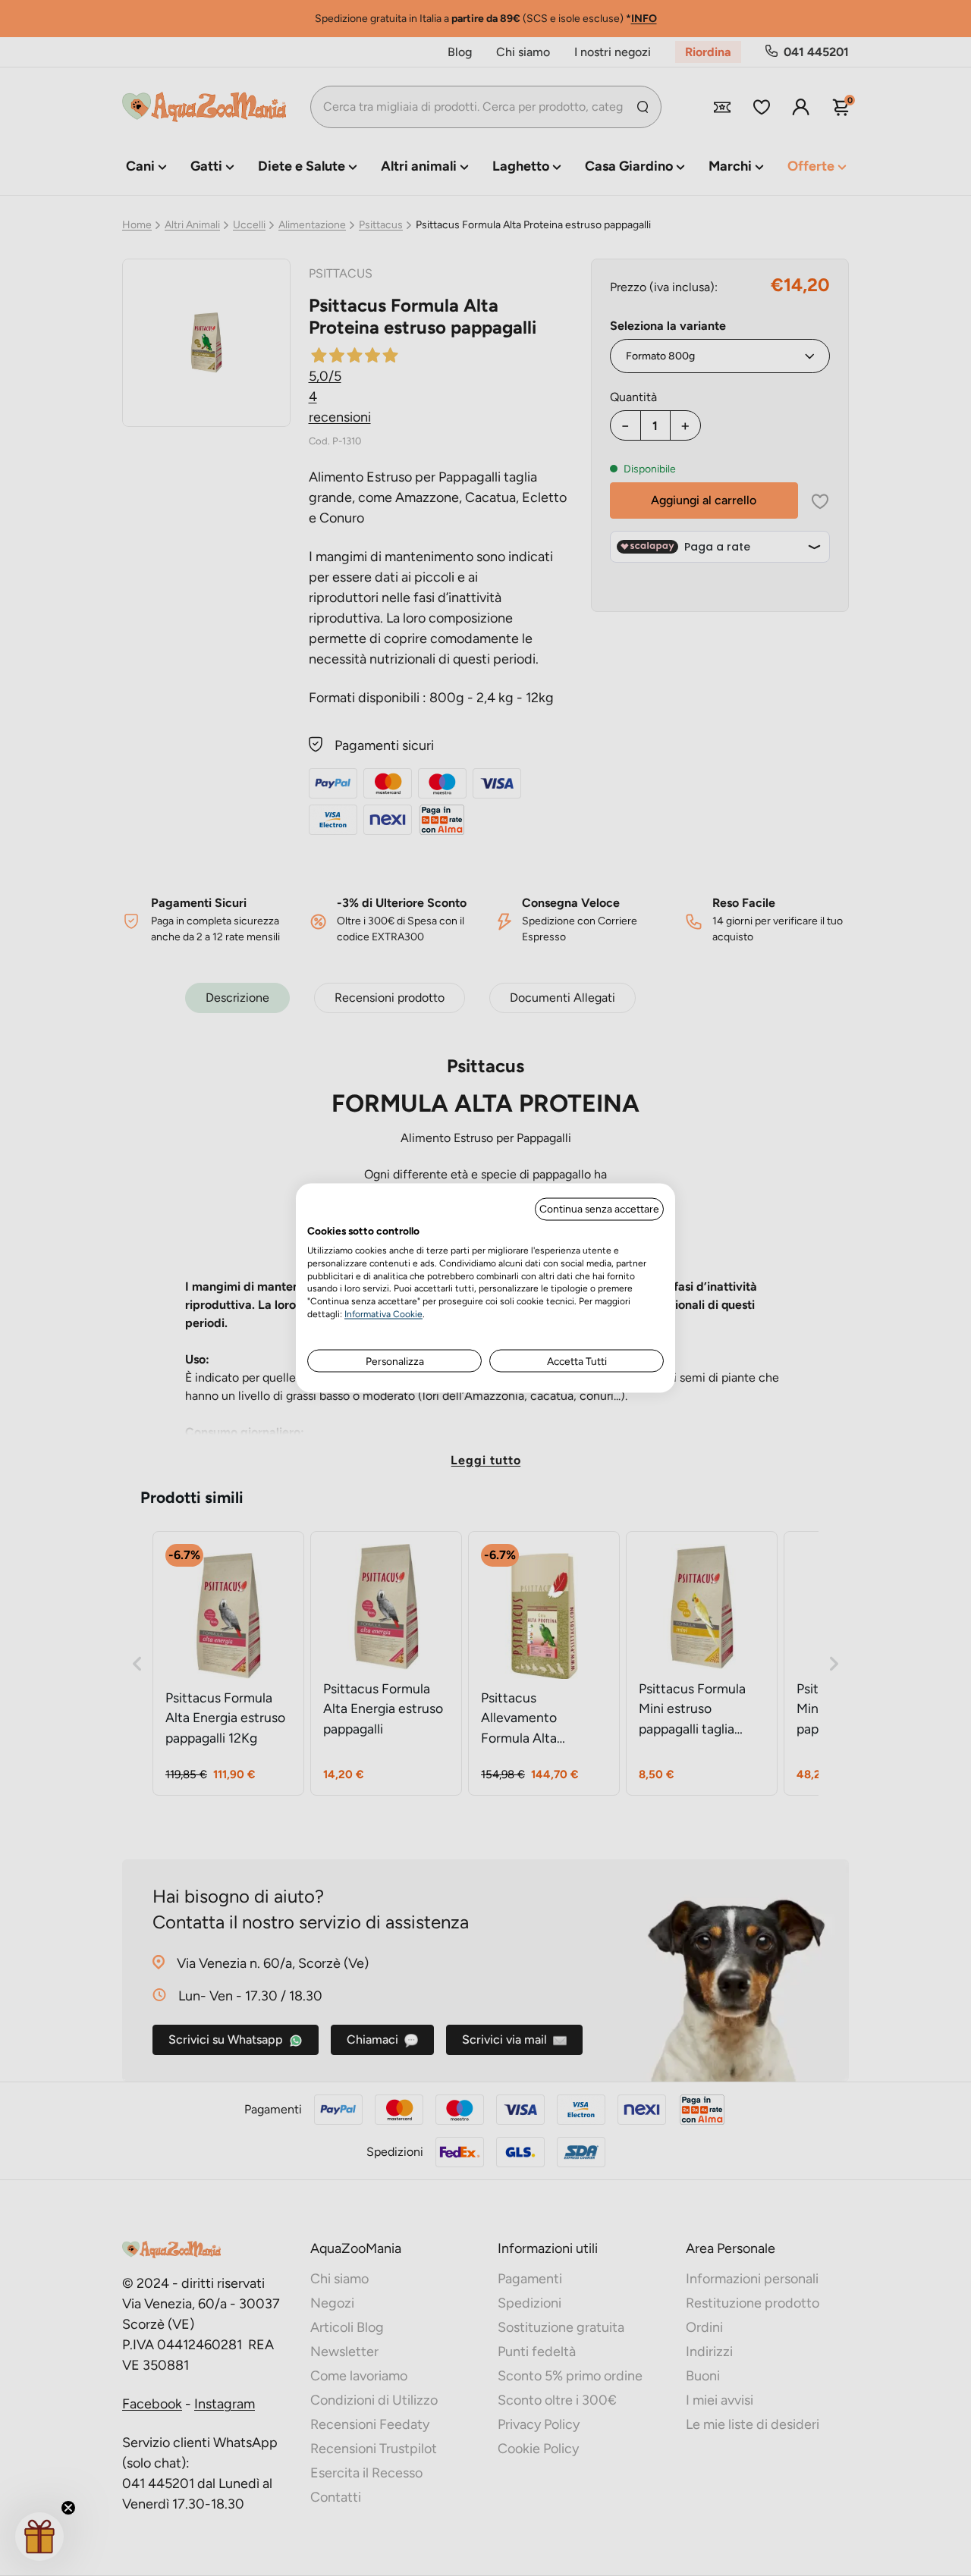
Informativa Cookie (383, 1313)
